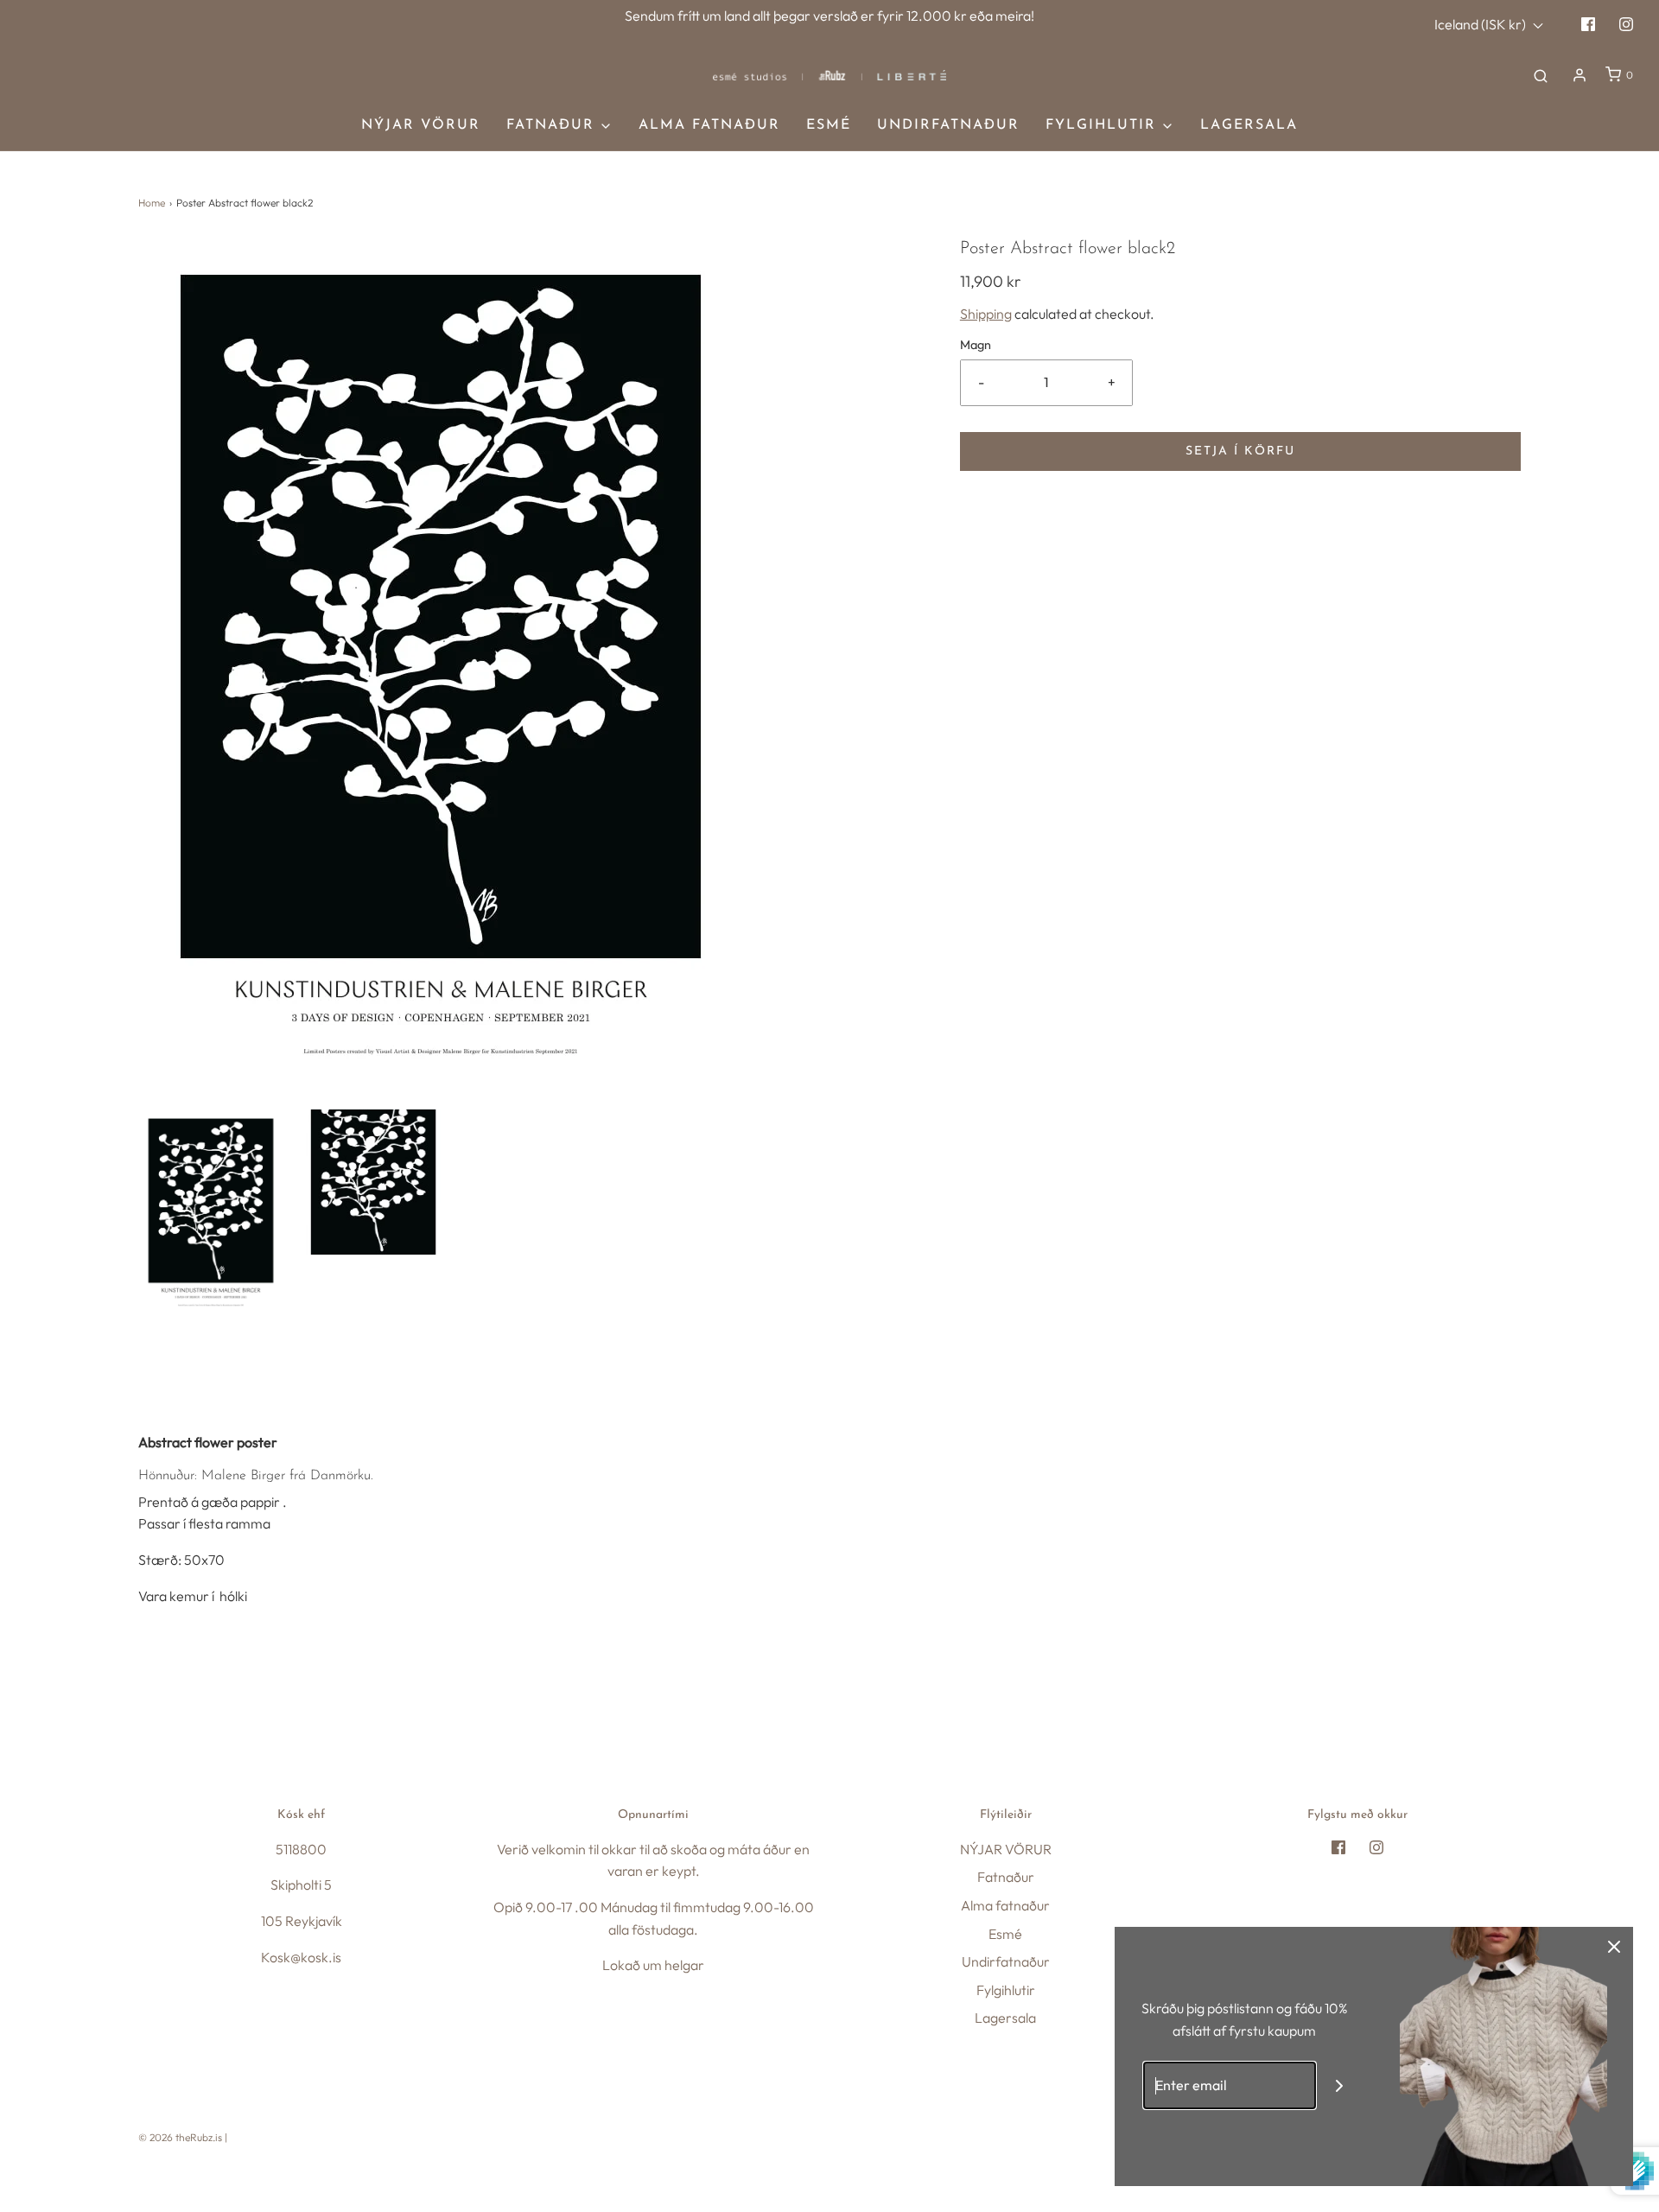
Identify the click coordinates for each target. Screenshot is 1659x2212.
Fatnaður (1006, 1877)
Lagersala (1249, 125)
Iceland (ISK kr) (1481, 24)
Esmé (829, 125)
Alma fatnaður (709, 125)
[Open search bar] (1541, 75)
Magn (976, 345)
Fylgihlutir (1006, 1990)
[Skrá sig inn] (1580, 75)
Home (152, 203)
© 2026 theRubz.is (180, 2137)
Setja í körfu (1240, 451)
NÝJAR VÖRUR (421, 125)
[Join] (1340, 2085)
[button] (211, 1210)
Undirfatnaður (948, 125)
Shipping (986, 314)
